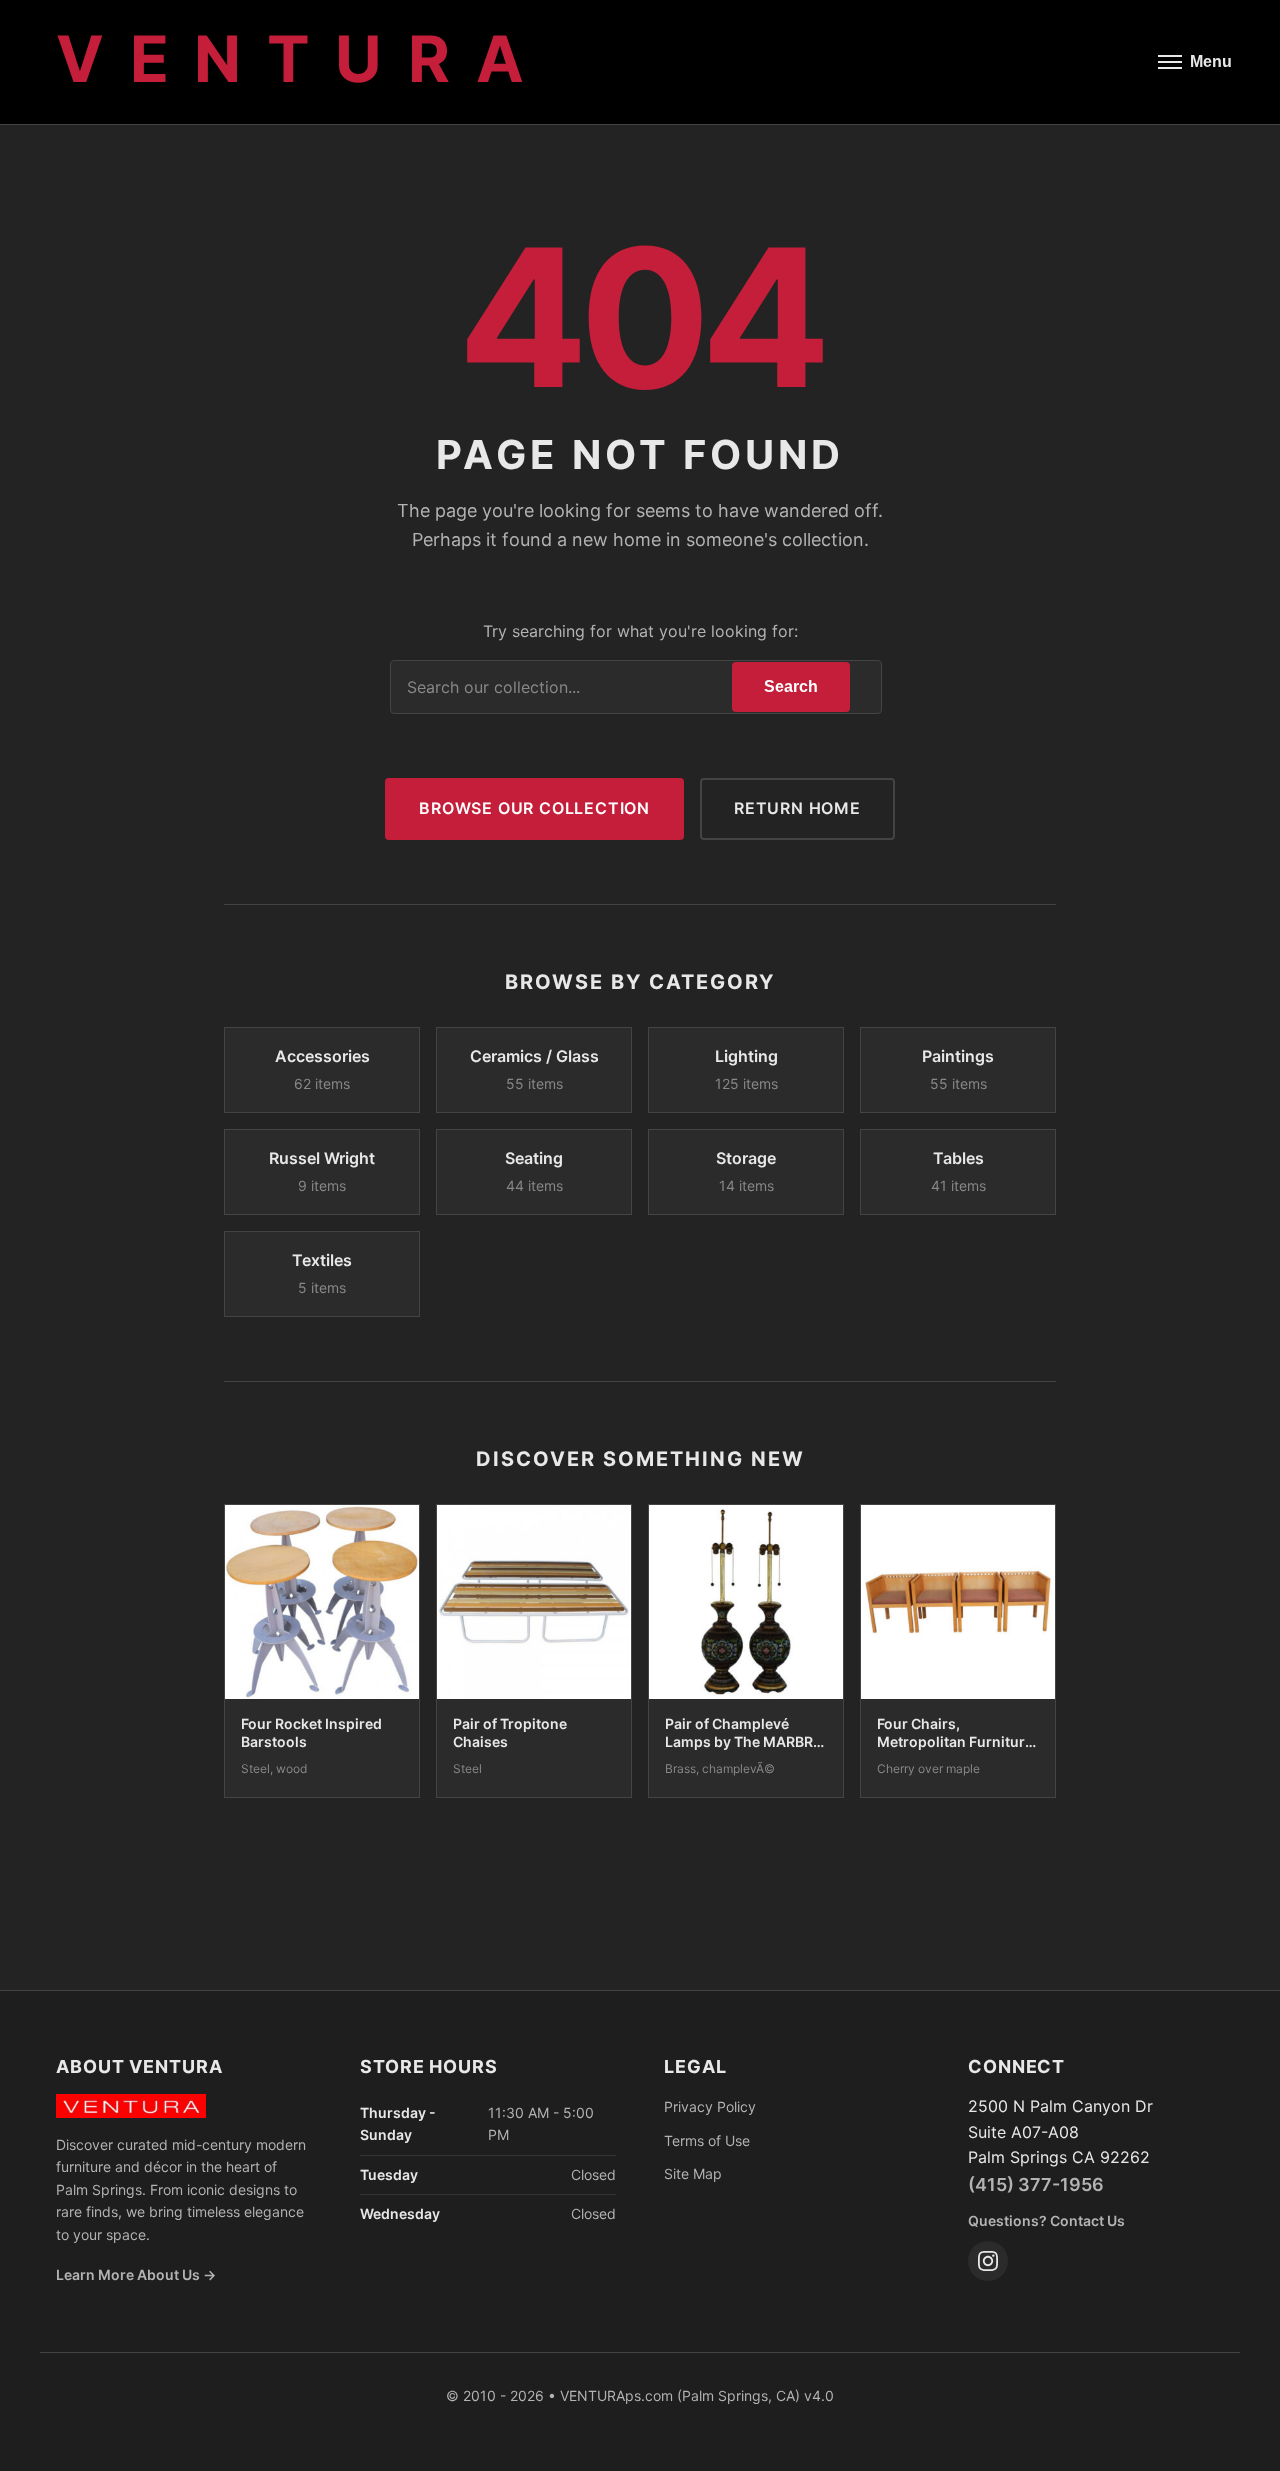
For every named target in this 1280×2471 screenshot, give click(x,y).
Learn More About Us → (136, 2274)
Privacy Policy (710, 2106)
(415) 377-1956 (1036, 2184)
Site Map (693, 2173)
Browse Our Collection (534, 808)
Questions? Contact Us (1046, 2220)
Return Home (797, 808)
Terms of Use (707, 2140)
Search (791, 686)
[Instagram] (988, 2261)
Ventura (302, 58)
